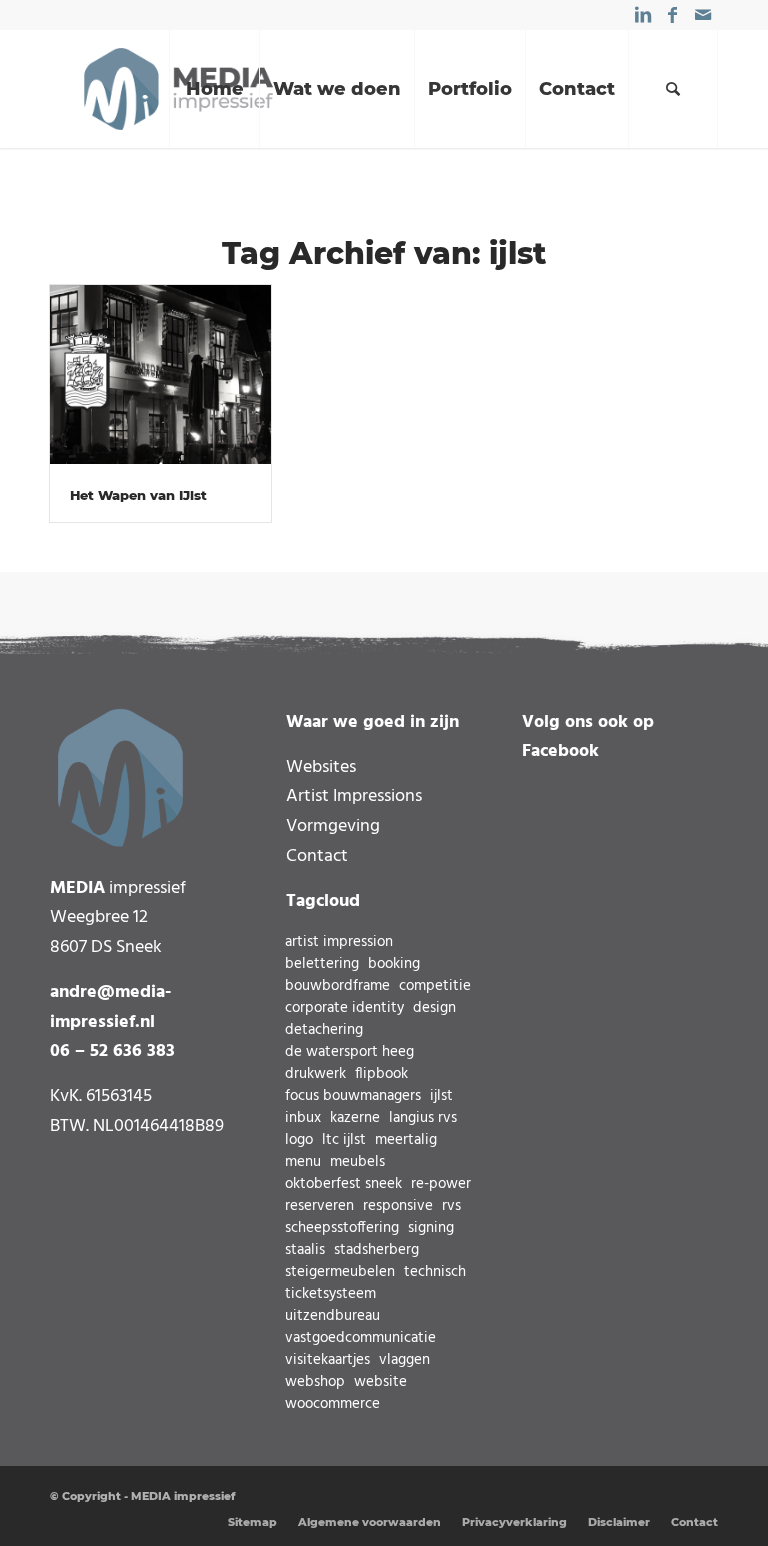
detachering (324, 1030)
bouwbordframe (337, 986)
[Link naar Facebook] (672, 15)
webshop (315, 1382)
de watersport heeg (349, 1052)
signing (431, 1228)
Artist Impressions (354, 796)
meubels (357, 1162)
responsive (398, 1206)
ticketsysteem (330, 1294)
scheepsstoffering (342, 1228)
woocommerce (332, 1404)
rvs (451, 1206)
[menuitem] (214, 89)
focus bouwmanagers (353, 1096)
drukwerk (315, 1074)
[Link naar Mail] (703, 15)
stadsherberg (376, 1250)
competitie (435, 986)
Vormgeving (333, 826)
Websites (321, 767)
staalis (305, 1250)
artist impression (339, 942)
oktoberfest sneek (343, 1184)
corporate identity (344, 1008)
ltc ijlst (344, 1140)
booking (394, 964)
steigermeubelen (340, 1272)
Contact (317, 856)
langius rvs (423, 1118)
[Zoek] (673, 89)
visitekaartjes (327, 1360)
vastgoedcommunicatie (360, 1338)
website (380, 1382)
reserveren (319, 1206)
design (434, 1008)
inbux (303, 1118)
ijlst (441, 1096)
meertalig (406, 1140)
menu (303, 1162)
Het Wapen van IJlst (138, 495)
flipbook (381, 1074)
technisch (435, 1272)
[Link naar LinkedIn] (642, 15)
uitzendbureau (332, 1316)
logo (299, 1140)
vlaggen (404, 1360)
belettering (322, 964)
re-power (441, 1184)
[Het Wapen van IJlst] (160, 376)
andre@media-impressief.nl (110, 1007)
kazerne (355, 1118)
